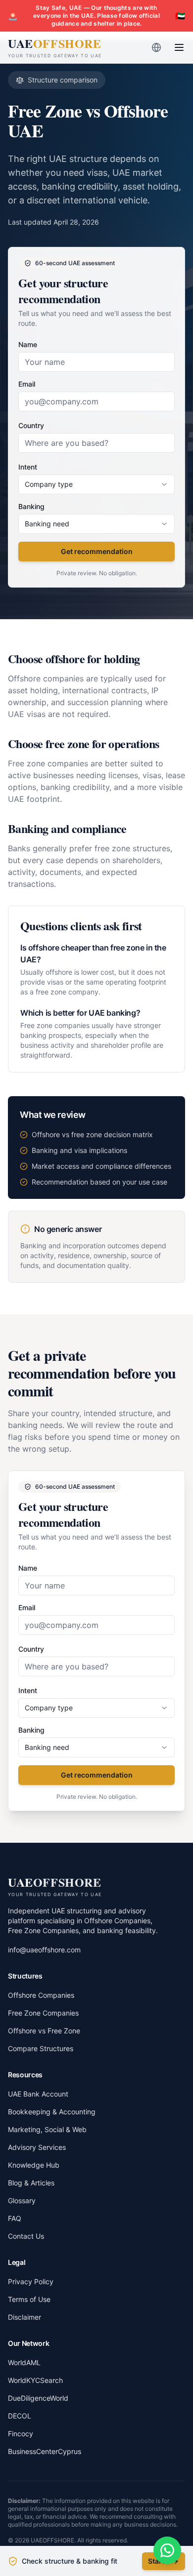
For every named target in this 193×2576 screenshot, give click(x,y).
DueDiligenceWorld (38, 2398)
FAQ (15, 2218)
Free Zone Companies (43, 2013)
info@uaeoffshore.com (44, 1950)
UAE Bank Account (38, 2094)
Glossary (22, 2200)
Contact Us (26, 2236)
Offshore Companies (41, 1995)
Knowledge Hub (34, 2165)
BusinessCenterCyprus (45, 2451)
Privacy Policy (31, 2281)
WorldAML (24, 2362)
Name (28, 344)
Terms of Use (29, 2299)
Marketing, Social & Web (47, 2129)
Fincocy (21, 2434)
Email (27, 384)
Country (31, 425)
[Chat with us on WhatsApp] (167, 2550)
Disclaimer (24, 2317)
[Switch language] (156, 47)
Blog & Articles (31, 2183)
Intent (28, 467)
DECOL (20, 2416)
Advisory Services (37, 2147)
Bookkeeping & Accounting (52, 2112)
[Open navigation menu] (179, 47)
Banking (31, 506)
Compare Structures (41, 2048)
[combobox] (96, 484)
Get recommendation (97, 551)
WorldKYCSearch (35, 2380)
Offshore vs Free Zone (44, 2031)
